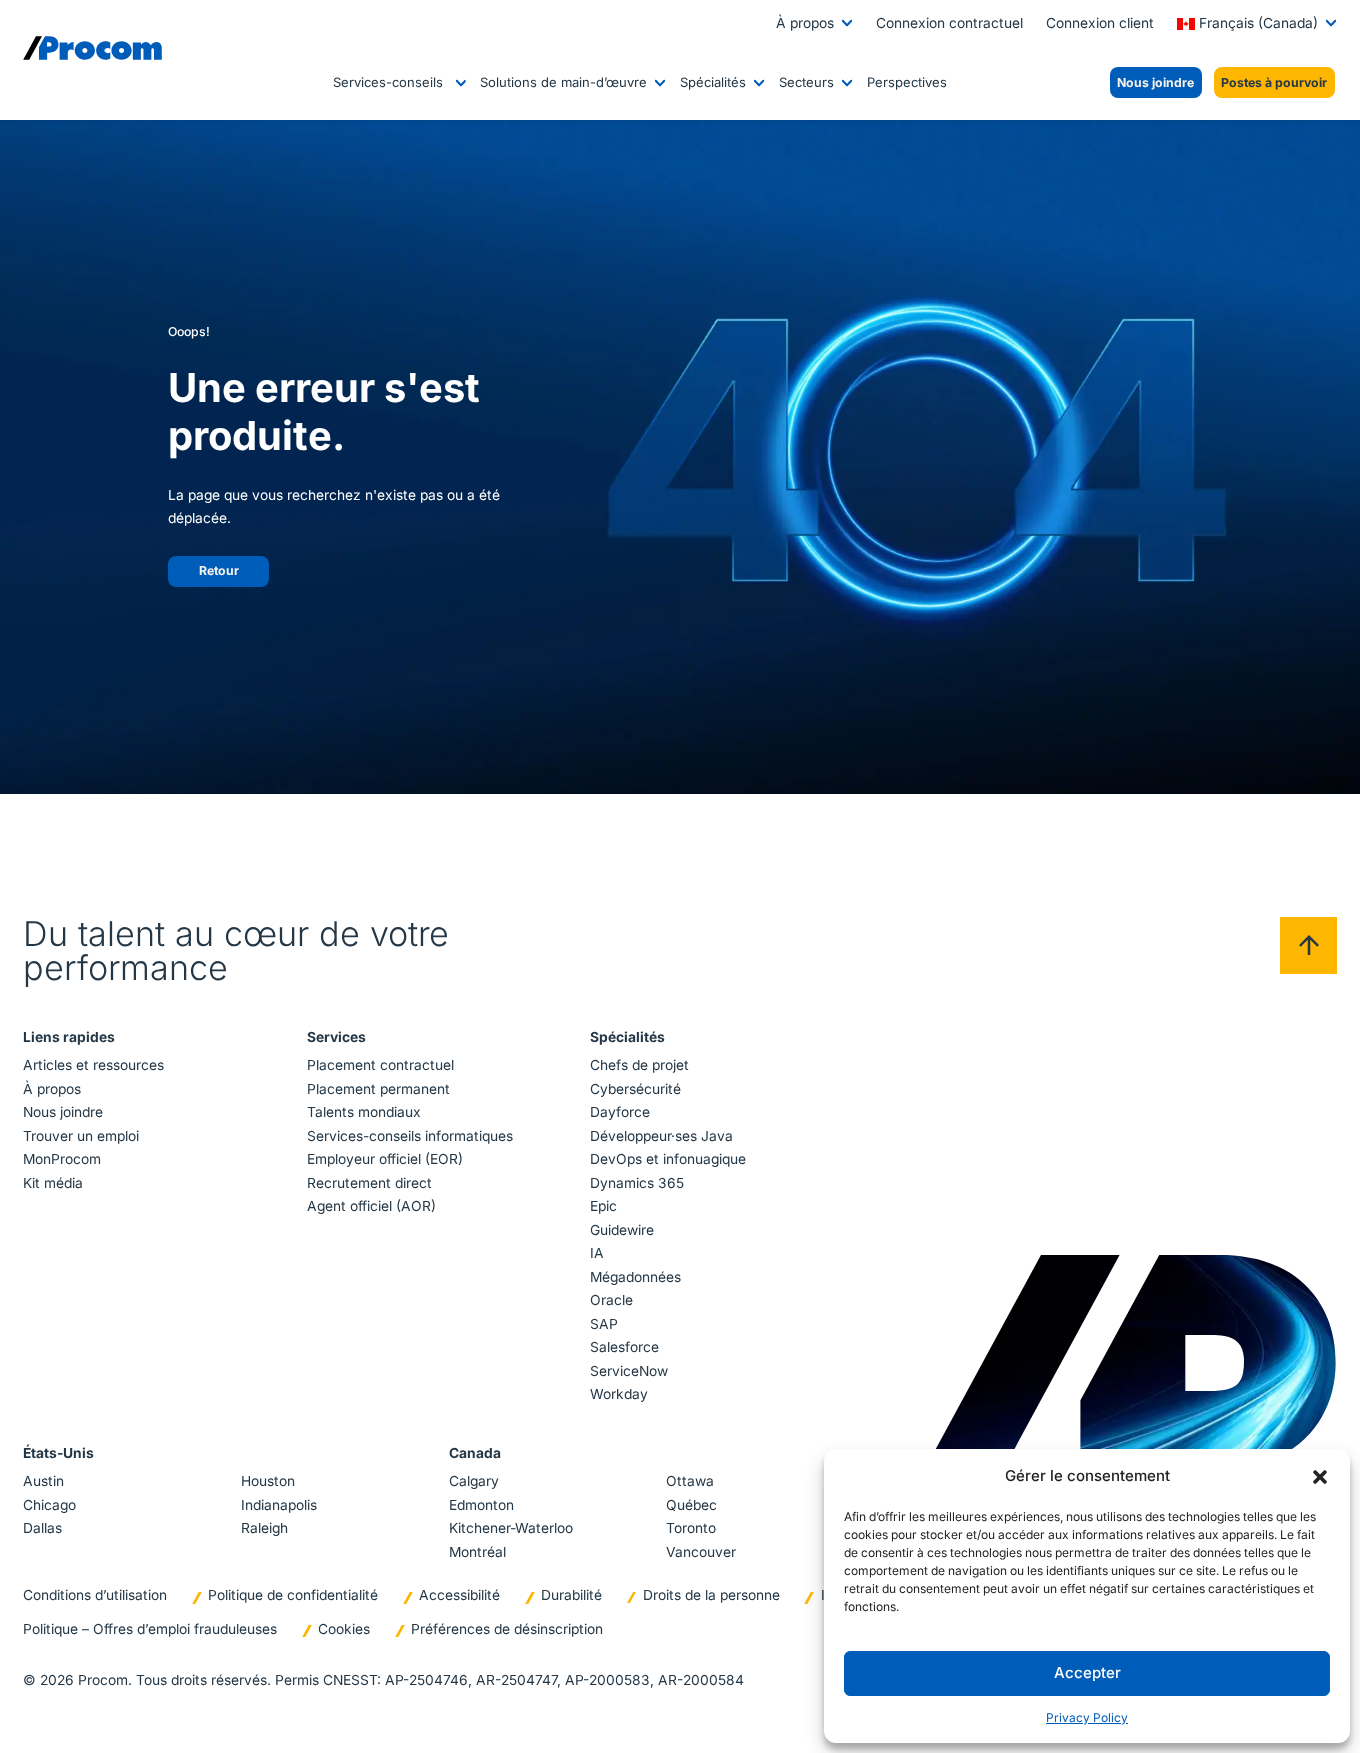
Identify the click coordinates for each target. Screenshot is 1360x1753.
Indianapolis (279, 1505)
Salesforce (624, 1347)
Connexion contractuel (949, 23)
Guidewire (622, 1230)
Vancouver (701, 1552)
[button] (1320, 1476)
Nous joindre (63, 1112)
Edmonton (481, 1505)
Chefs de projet (639, 1065)
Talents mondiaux (364, 1112)
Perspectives (907, 82)
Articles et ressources (93, 1065)
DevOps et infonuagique (668, 1159)
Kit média (53, 1183)
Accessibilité (459, 1595)
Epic (603, 1206)
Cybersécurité (635, 1089)
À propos (805, 23)
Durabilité (571, 1595)
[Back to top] (1308, 945)
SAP (604, 1324)
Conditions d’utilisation (95, 1595)
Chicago (49, 1505)
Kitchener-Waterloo (511, 1528)
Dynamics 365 (637, 1183)
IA (597, 1253)
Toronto (691, 1528)
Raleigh (264, 1528)
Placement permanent (378, 1089)
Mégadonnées (635, 1277)
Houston (268, 1481)
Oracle (611, 1300)
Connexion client (1100, 23)
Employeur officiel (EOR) (385, 1159)
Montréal (477, 1552)
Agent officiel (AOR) (371, 1206)
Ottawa (690, 1481)
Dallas (42, 1528)
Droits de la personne (711, 1595)
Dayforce (620, 1112)
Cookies (344, 1629)
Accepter (1087, 1672)
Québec (691, 1505)
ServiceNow (629, 1371)
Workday (619, 1394)
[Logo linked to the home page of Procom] (92, 48)
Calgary (474, 1481)
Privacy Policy (1087, 1717)
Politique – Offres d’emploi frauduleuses (150, 1629)
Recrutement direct (369, 1183)
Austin (43, 1481)
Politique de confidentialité (293, 1595)
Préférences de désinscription (507, 1629)
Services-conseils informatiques (410, 1136)
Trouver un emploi (81, 1136)
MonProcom (62, 1159)
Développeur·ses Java (661, 1136)
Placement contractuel (380, 1065)
